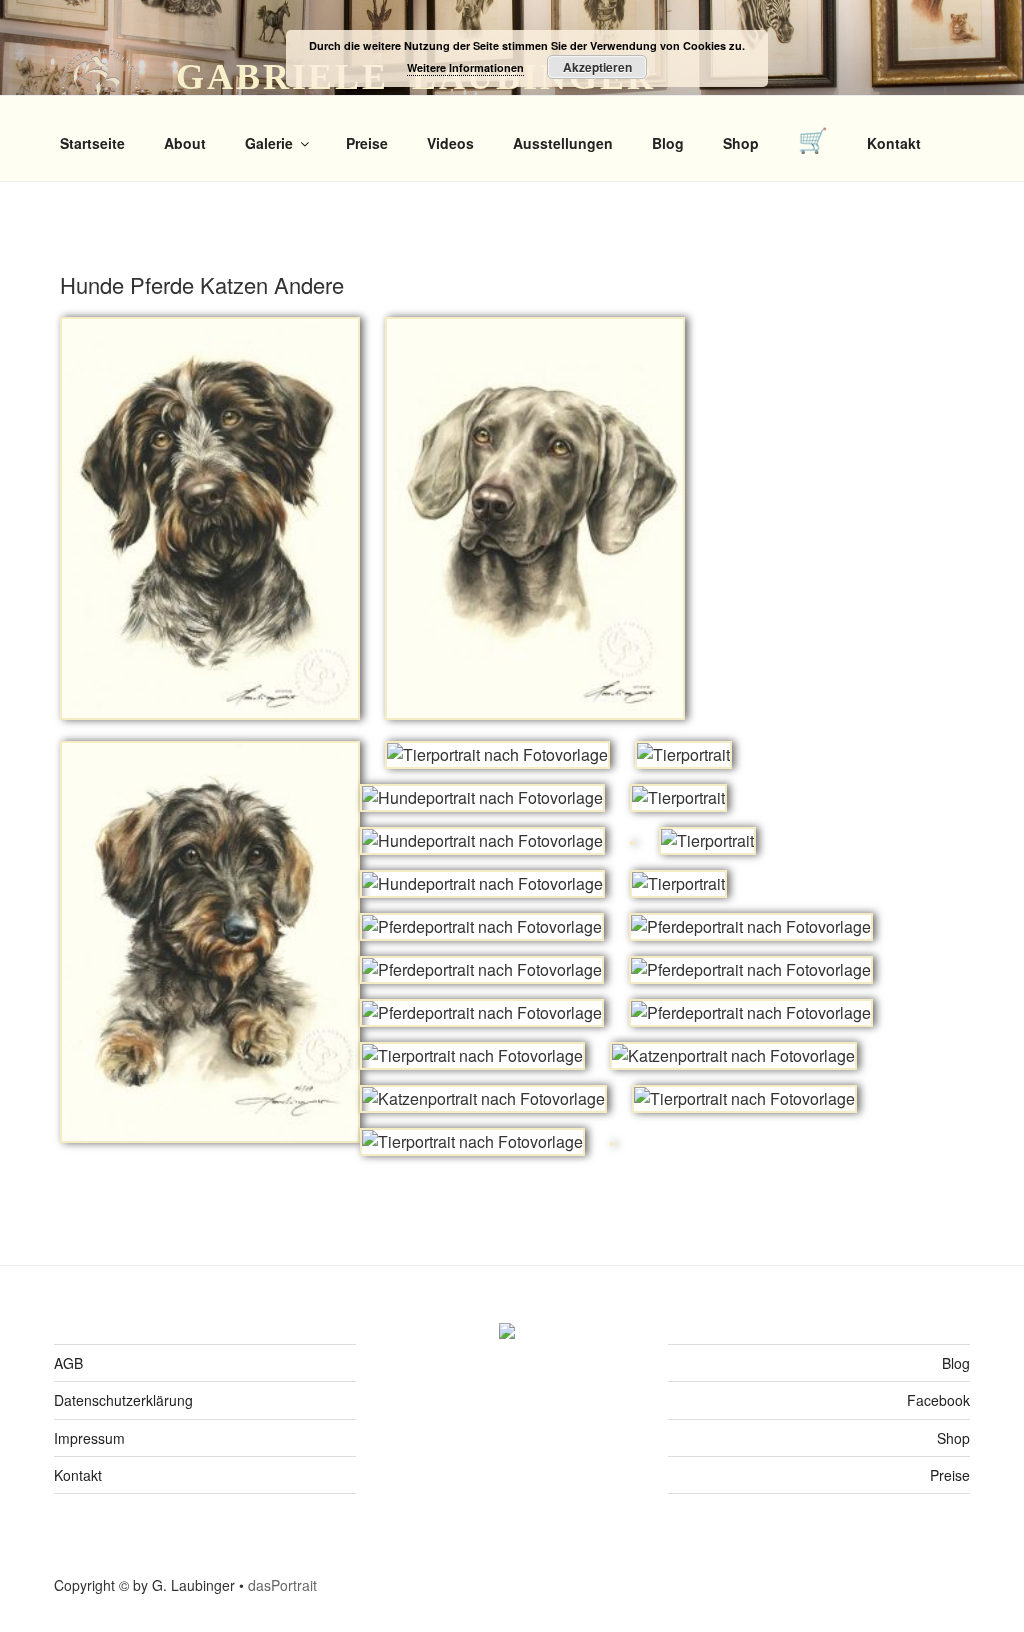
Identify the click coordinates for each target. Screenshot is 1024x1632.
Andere (309, 284)
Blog (668, 143)
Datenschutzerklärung (123, 1400)
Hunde (95, 284)
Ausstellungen (563, 143)
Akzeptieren (597, 67)
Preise (367, 143)
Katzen (237, 284)
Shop (741, 143)
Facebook (938, 1400)
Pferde (165, 284)
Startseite (92, 143)
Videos (450, 143)
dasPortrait (282, 1585)
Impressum (89, 1438)
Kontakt (894, 143)
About (185, 143)
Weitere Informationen (465, 67)
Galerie (269, 143)
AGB (68, 1363)
